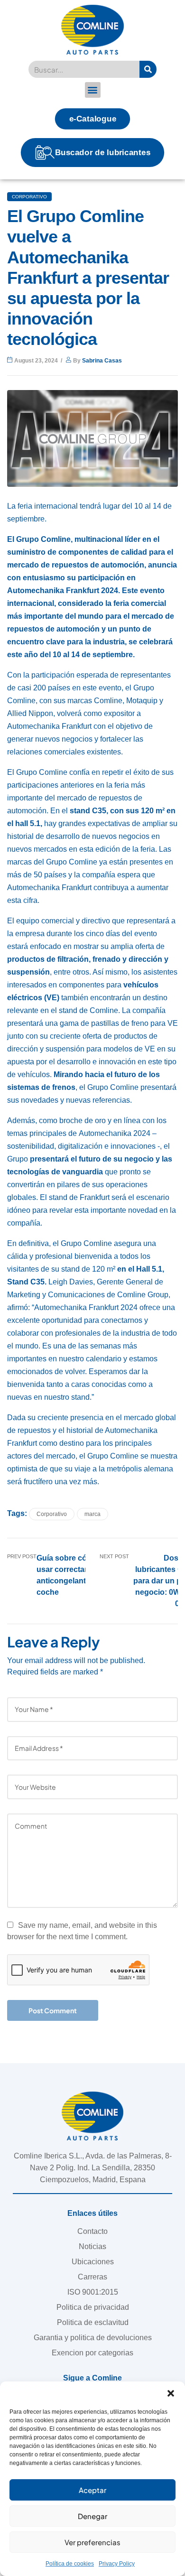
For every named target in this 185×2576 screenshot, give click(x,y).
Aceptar (92, 2490)
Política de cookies (70, 2564)
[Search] (148, 69)
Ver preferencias (92, 2542)
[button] (171, 2393)
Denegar (92, 2516)
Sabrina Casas (102, 361)
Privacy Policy (117, 2564)
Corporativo (29, 197)
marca (92, 1514)
